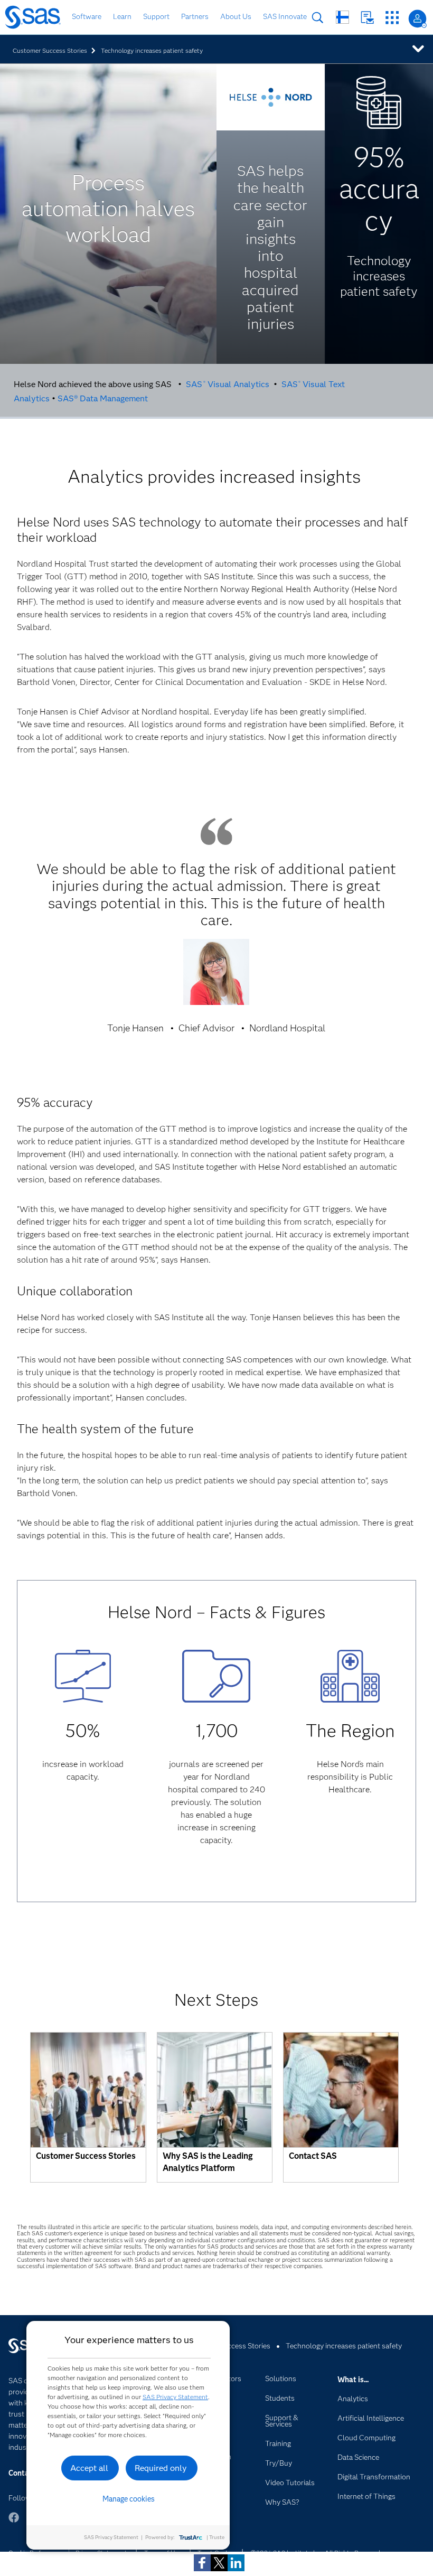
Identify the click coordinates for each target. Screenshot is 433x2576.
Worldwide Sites (342, 17)
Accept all (89, 2468)
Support (156, 16)
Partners (195, 16)
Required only (161, 2468)
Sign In (417, 19)
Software (87, 16)
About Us (236, 16)
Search (318, 18)
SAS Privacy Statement (175, 2397)
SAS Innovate (285, 16)
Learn (122, 16)
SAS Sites (392, 18)
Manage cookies (129, 2499)
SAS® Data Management (103, 398)
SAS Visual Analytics (227, 384)
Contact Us (367, 18)
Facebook (14, 2522)
